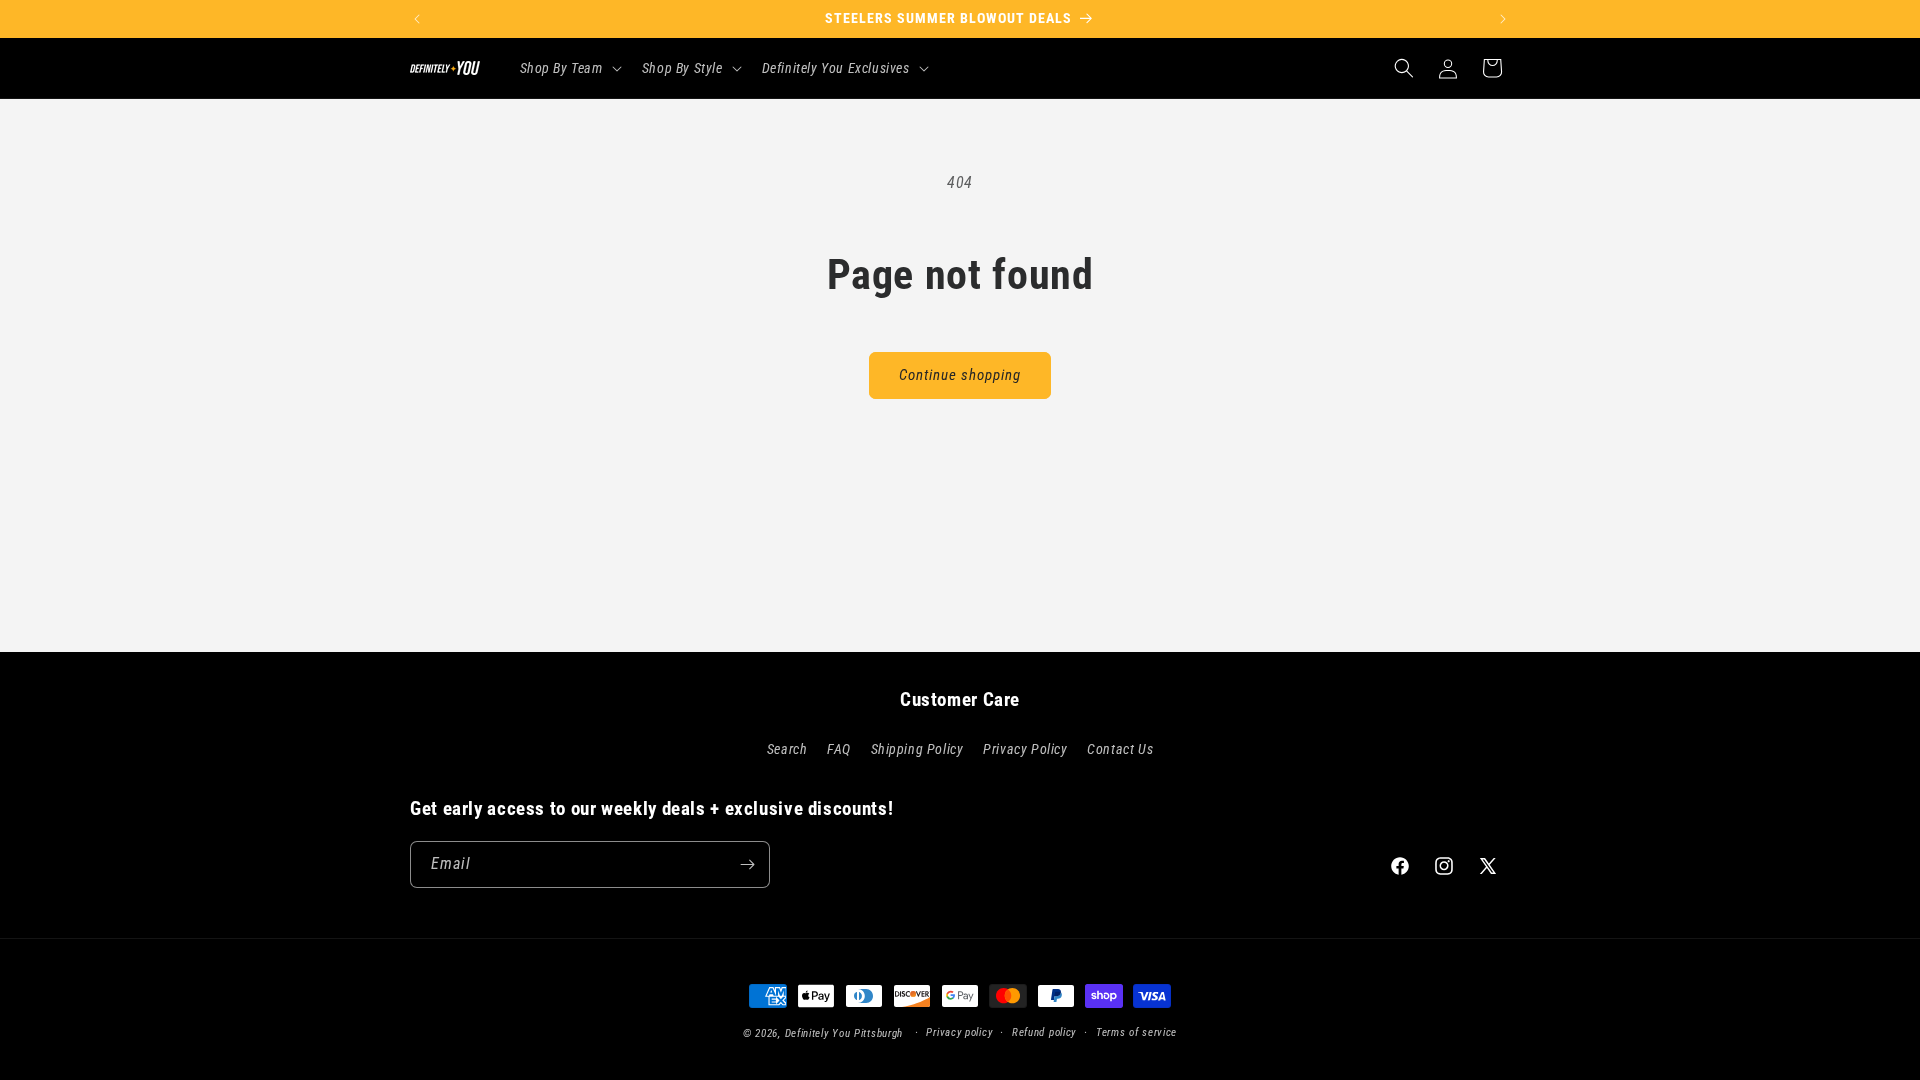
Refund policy (1044, 1032)
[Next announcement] (1503, 19)
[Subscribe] (747, 864)
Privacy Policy (1025, 749)
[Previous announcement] (417, 19)
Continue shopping (960, 375)
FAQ (839, 749)
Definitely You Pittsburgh (844, 1033)
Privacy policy (959, 1032)
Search (787, 749)
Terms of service (1136, 1032)
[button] (569, 68)
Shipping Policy (917, 749)
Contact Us (1120, 749)
